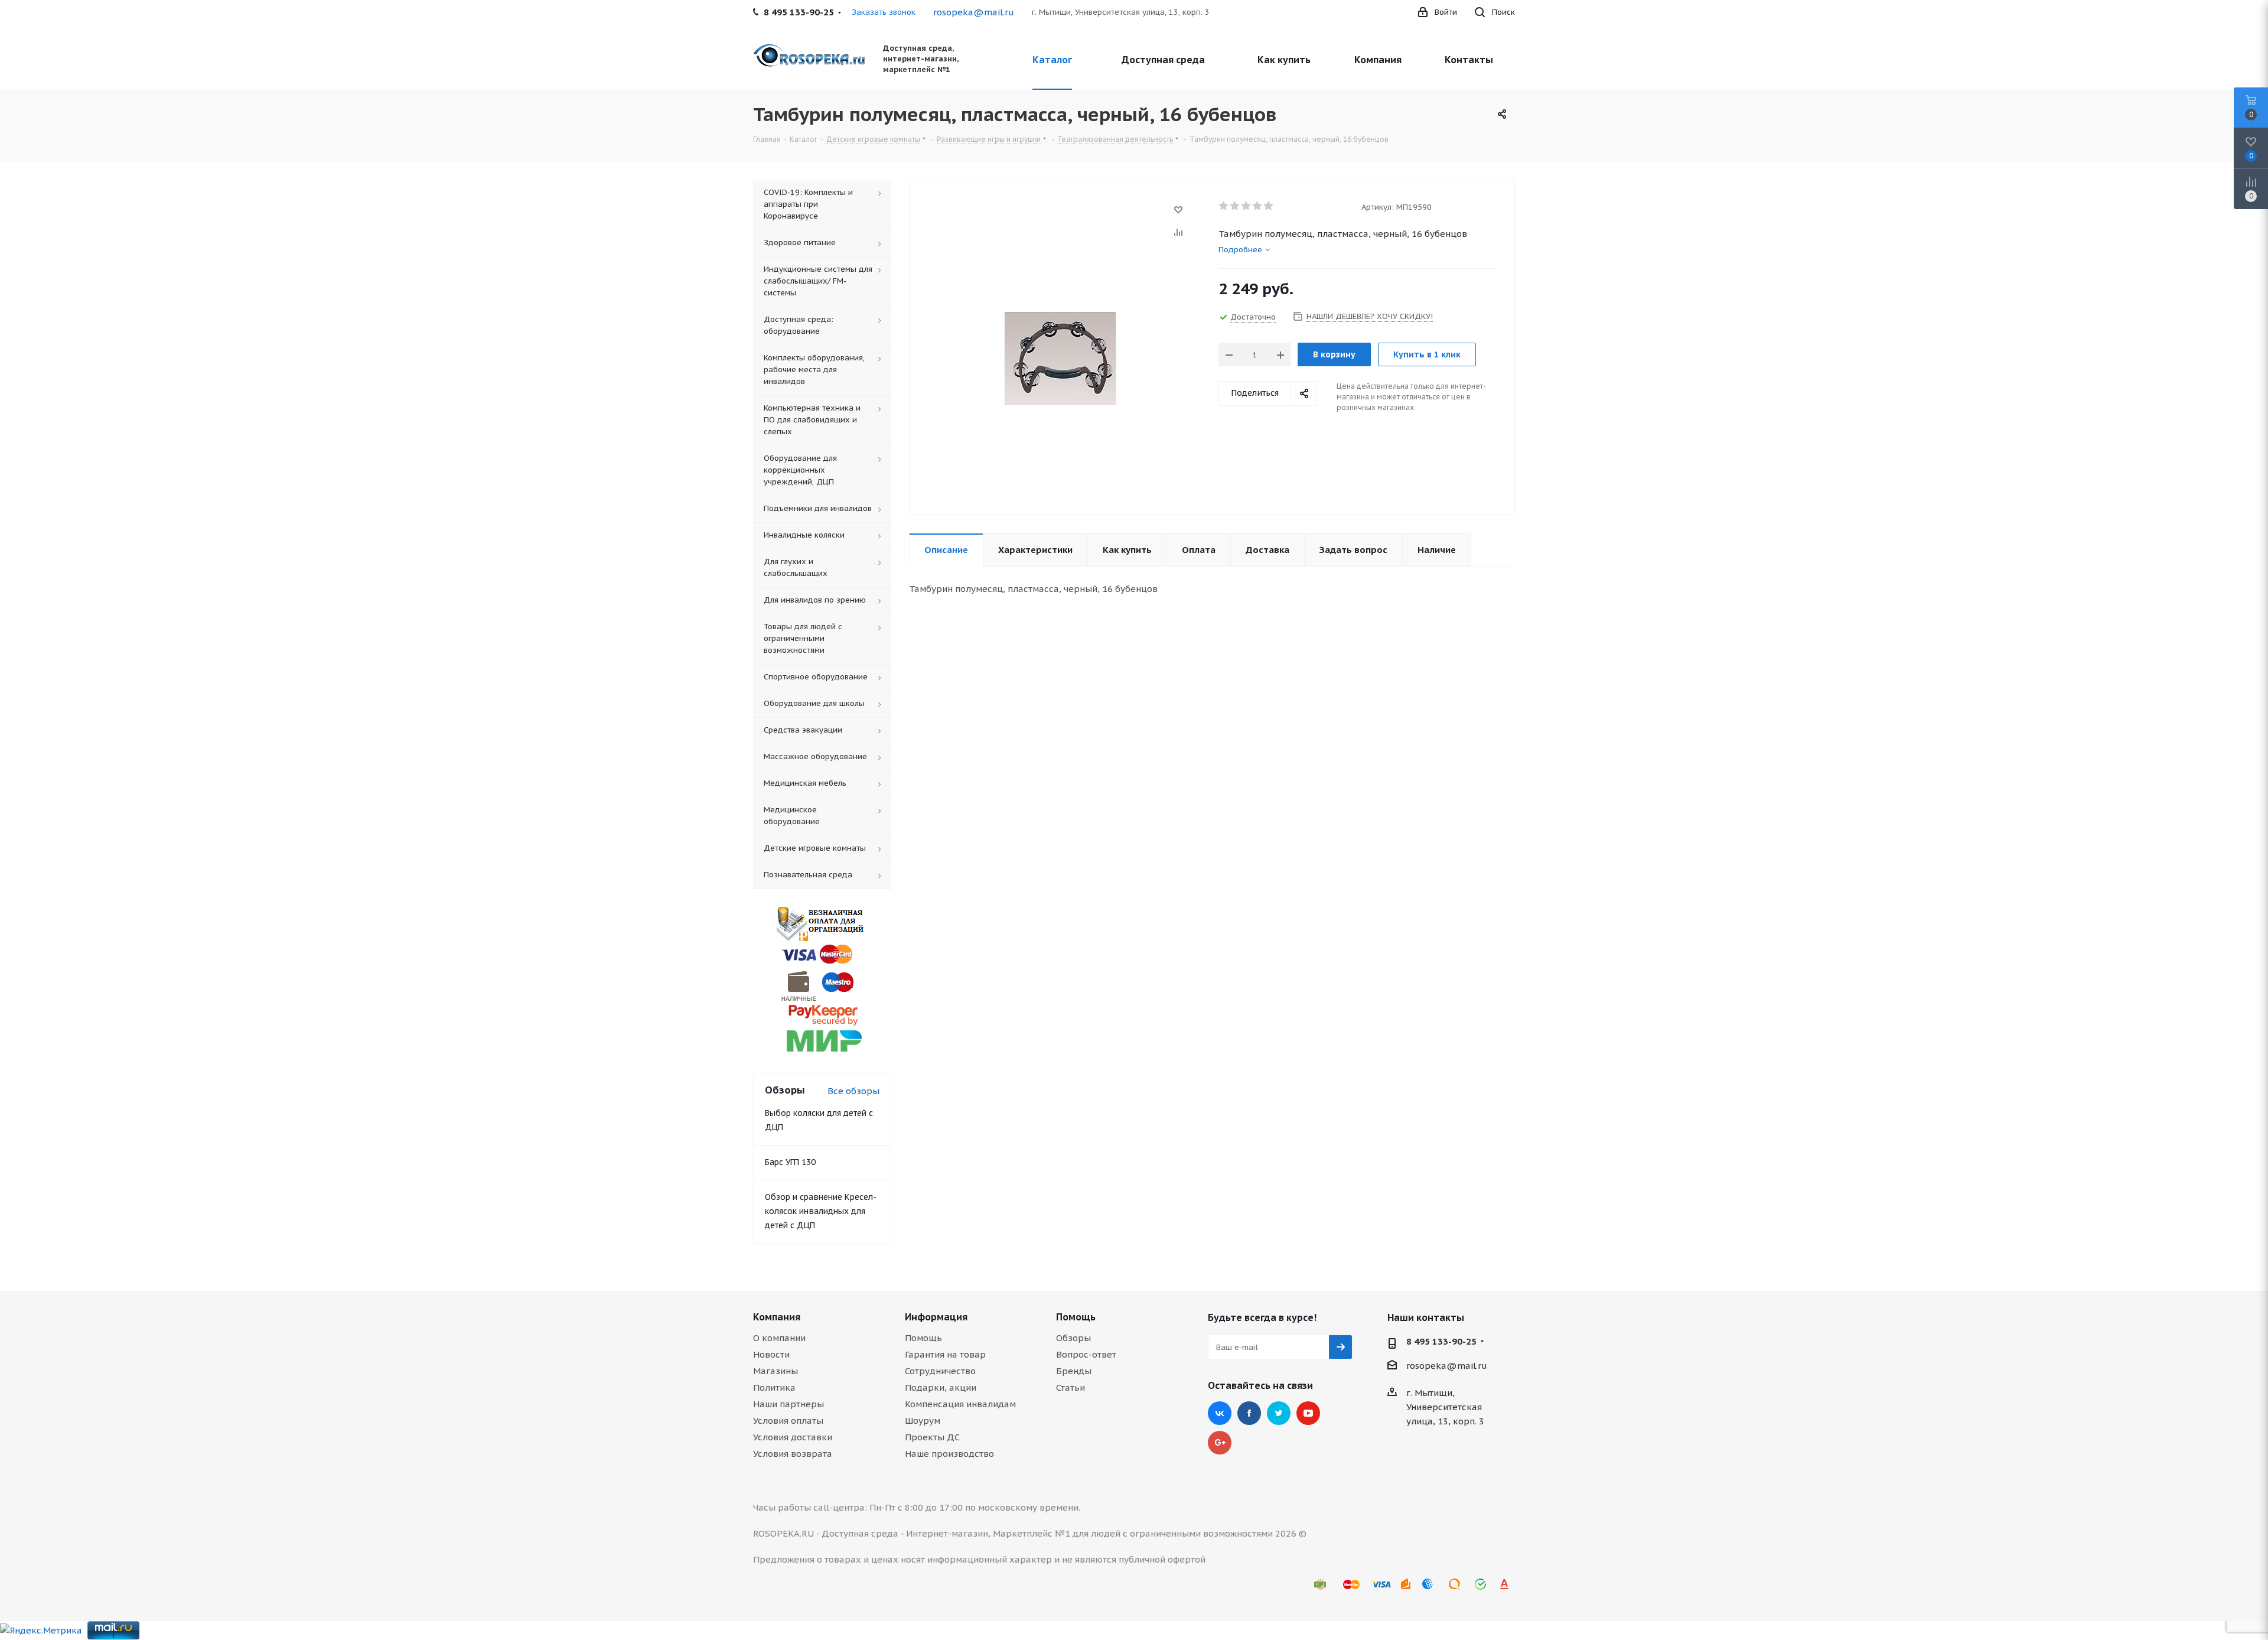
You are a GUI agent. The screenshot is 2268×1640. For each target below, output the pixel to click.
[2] (1235, 206)
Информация (936, 1317)
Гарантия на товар (945, 1354)
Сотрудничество (940, 1371)
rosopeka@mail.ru (974, 12)
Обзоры (1073, 1338)
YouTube (1308, 1413)
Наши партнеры (788, 1404)
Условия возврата (793, 1454)
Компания (777, 1317)
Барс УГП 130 (790, 1162)
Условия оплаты (788, 1421)
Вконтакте (1220, 1413)
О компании (779, 1338)
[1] (1224, 206)
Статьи (1071, 1387)
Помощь (923, 1338)
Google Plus (1220, 1443)
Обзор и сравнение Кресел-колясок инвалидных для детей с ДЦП (821, 1211)
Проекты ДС (932, 1437)
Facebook (1249, 1413)
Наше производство (949, 1454)
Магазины (775, 1371)
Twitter (1279, 1413)
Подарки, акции (941, 1387)
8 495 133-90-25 (1441, 1341)
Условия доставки (793, 1437)
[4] (1258, 206)
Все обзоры (853, 1091)
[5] (1269, 206)
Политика (774, 1387)
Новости (771, 1354)
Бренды (1074, 1371)
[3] (1247, 206)
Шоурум (923, 1421)
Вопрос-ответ (1086, 1354)
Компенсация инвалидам (960, 1404)
